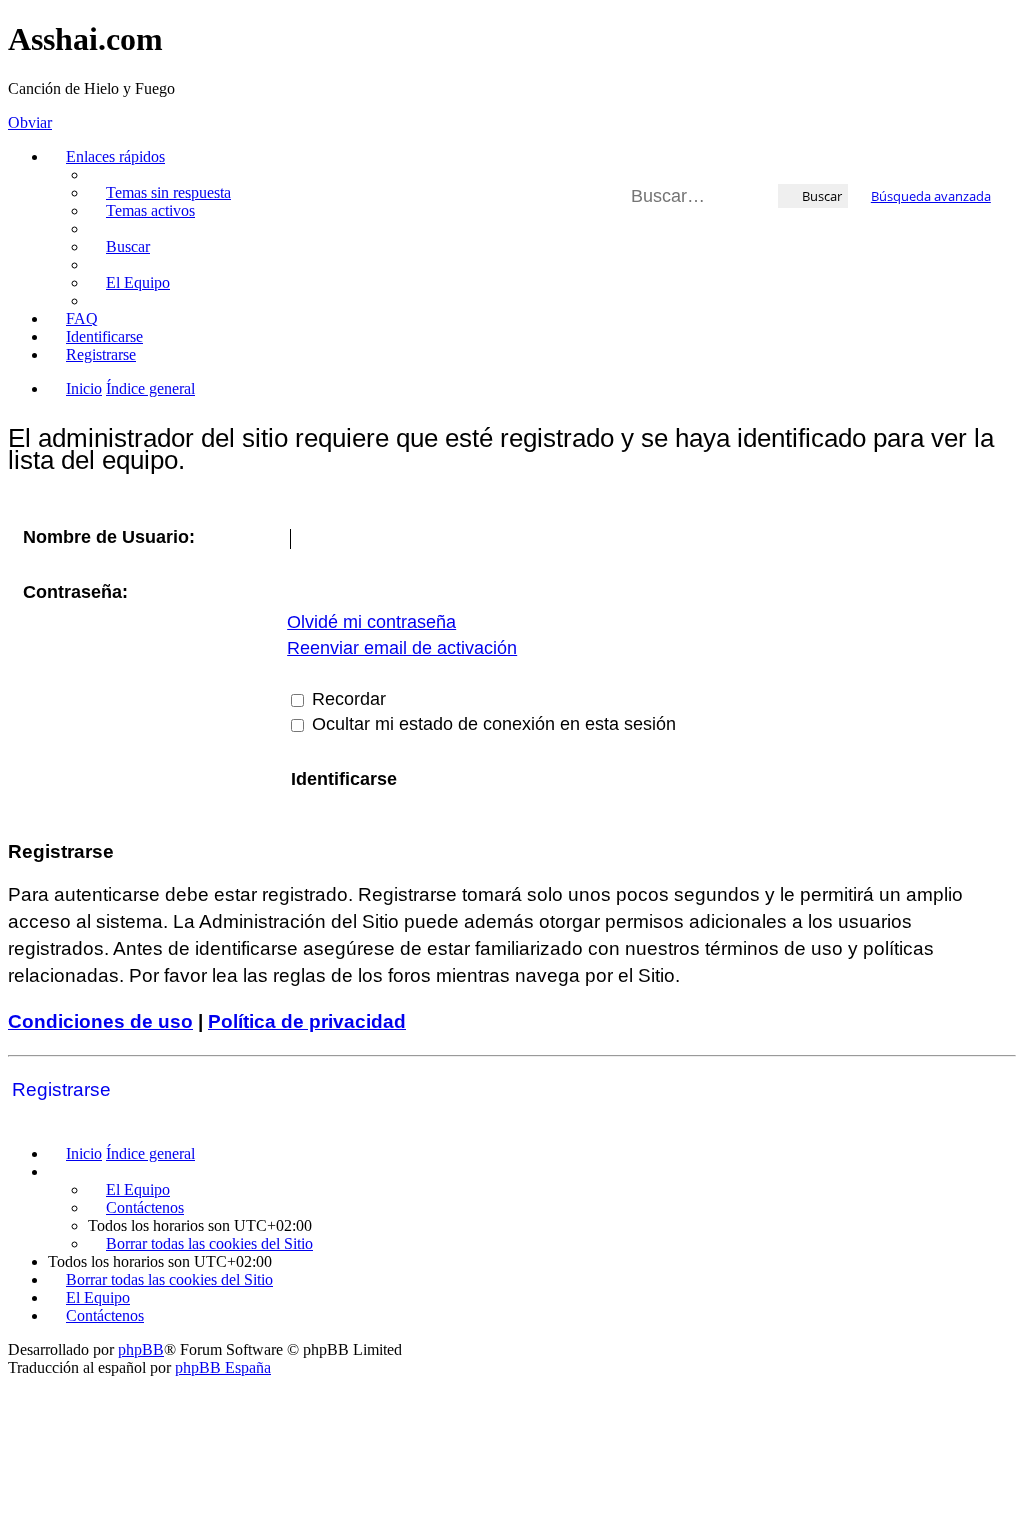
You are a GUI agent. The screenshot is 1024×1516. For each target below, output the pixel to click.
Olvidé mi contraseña (371, 622)
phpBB (141, 1349)
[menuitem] (159, 192)
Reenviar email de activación (402, 648)
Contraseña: (75, 592)
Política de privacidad (307, 1021)
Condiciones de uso (100, 1021)
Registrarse (61, 1089)
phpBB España (223, 1367)
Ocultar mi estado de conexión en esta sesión (491, 724)
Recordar (346, 699)
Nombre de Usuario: (109, 537)
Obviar (30, 122)
